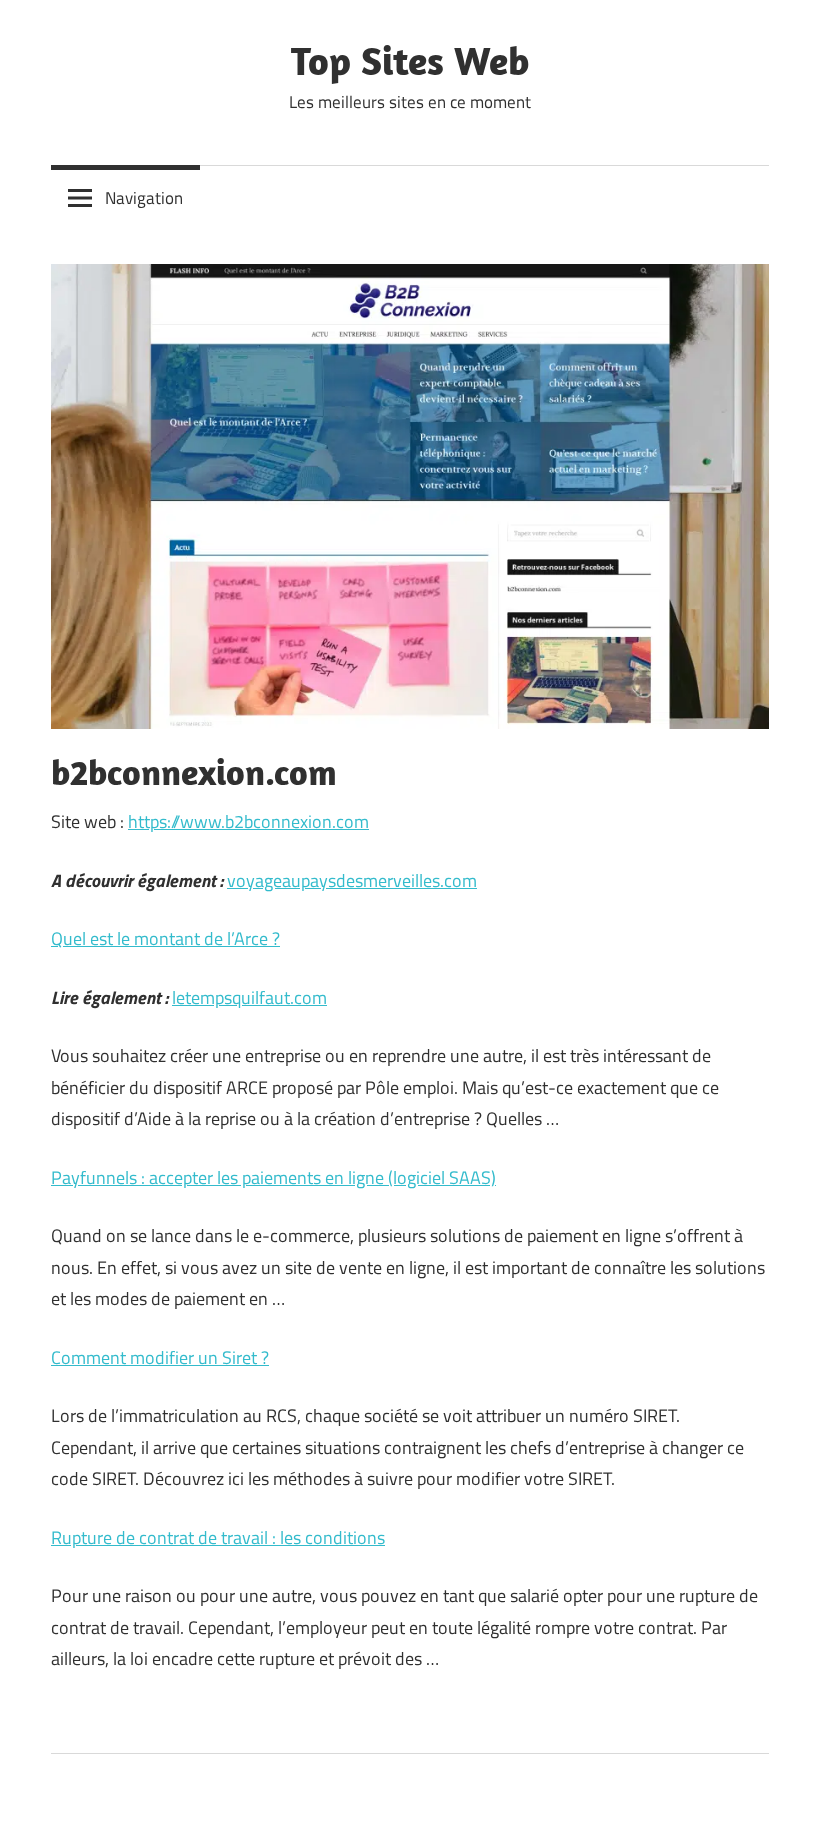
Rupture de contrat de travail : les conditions (218, 1537)
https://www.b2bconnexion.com (248, 821)
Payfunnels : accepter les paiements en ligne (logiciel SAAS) (273, 1177)
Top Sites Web (410, 60)
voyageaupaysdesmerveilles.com (352, 880)
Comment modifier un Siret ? (160, 1357)
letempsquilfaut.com (249, 997)
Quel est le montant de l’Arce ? (165, 938)
